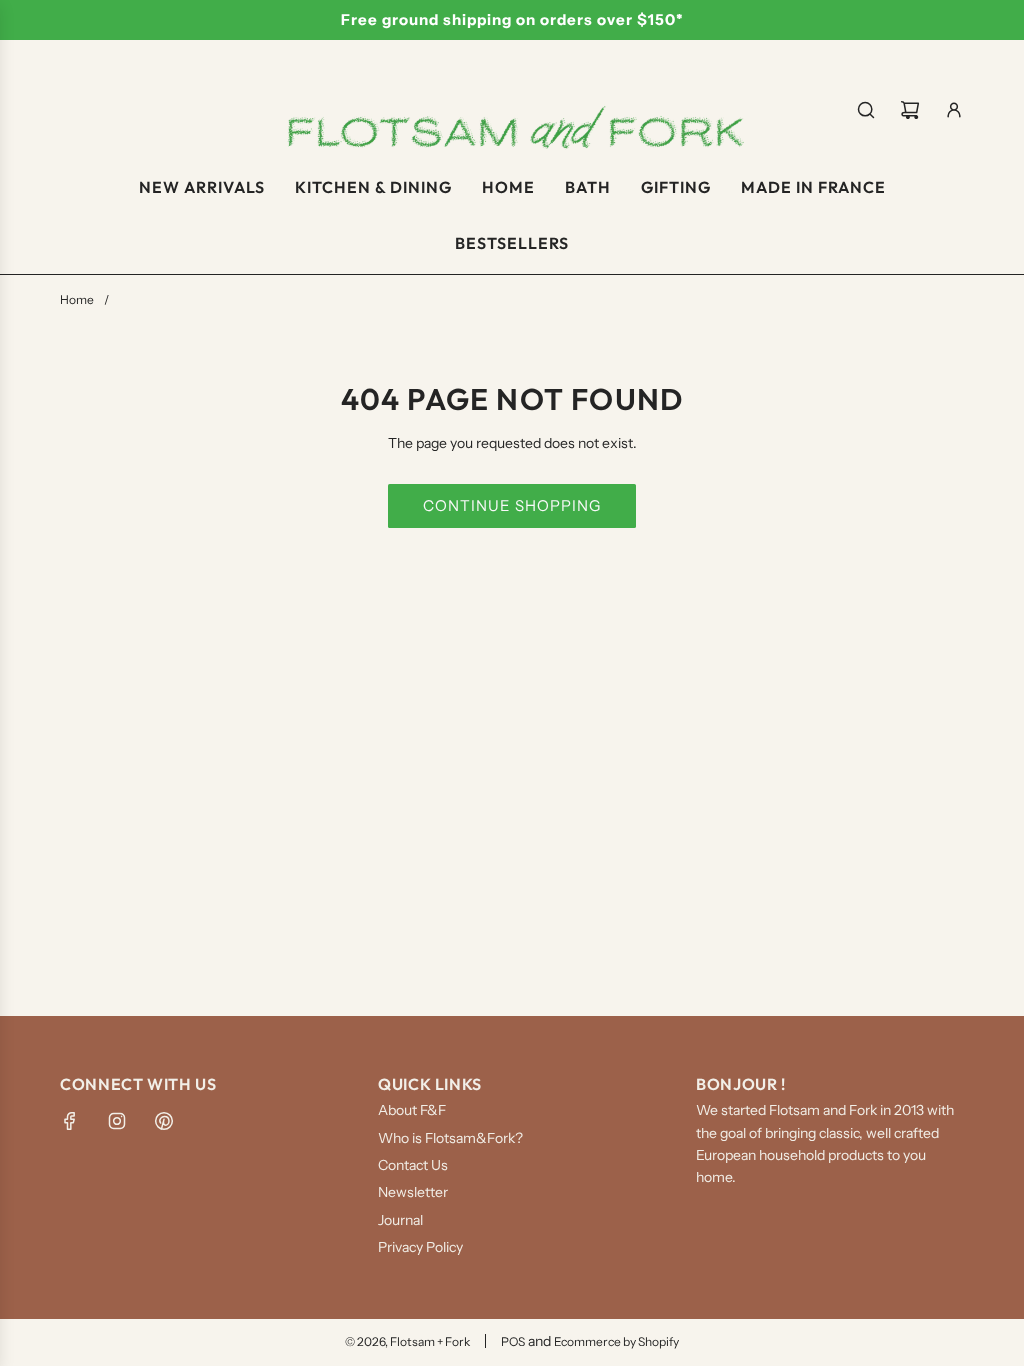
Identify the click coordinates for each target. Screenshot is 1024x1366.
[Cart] (910, 110)
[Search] (866, 110)
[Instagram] (117, 1121)
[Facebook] (70, 1121)
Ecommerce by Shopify (616, 1341)
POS (513, 1341)
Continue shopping (512, 505)
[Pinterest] (164, 1121)
